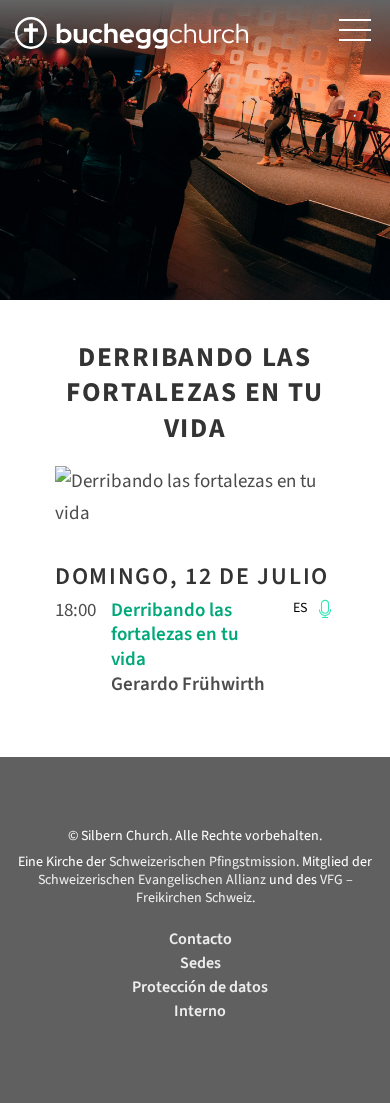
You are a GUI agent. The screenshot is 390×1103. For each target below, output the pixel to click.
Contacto (200, 939)
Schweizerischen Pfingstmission (202, 862)
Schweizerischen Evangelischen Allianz (152, 880)
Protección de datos (200, 987)
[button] (355, 30)
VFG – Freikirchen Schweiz (244, 889)
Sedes (200, 963)
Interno (200, 1011)
